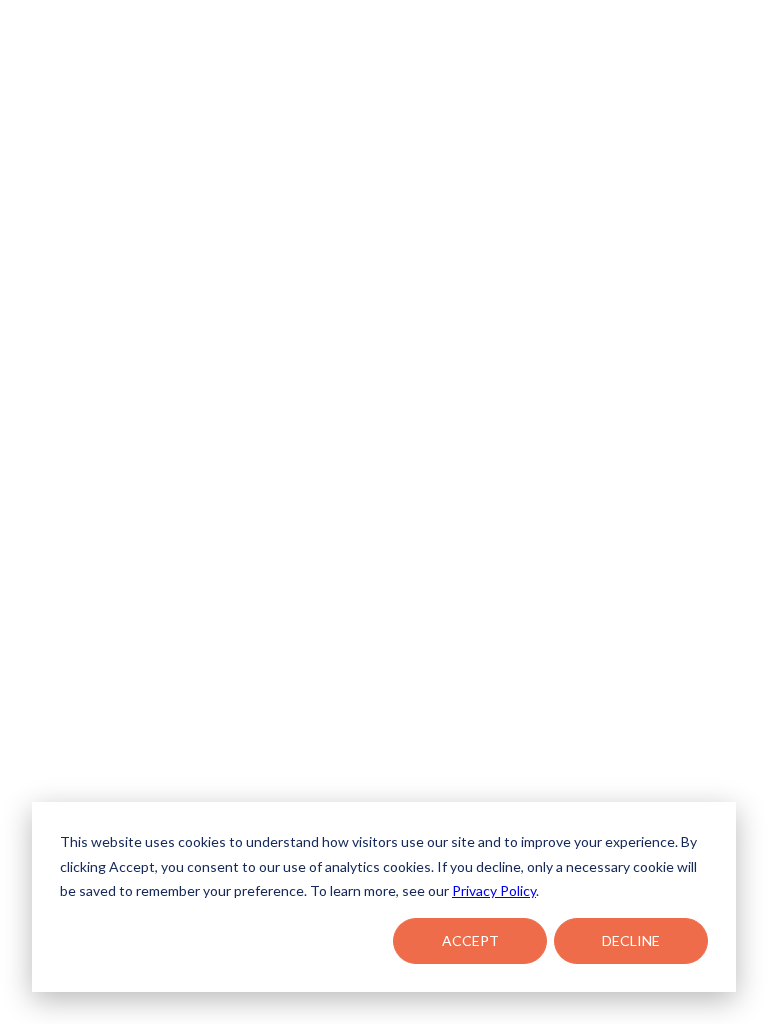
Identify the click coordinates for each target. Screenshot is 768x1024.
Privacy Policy (494, 890)
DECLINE (631, 940)
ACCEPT (470, 940)
